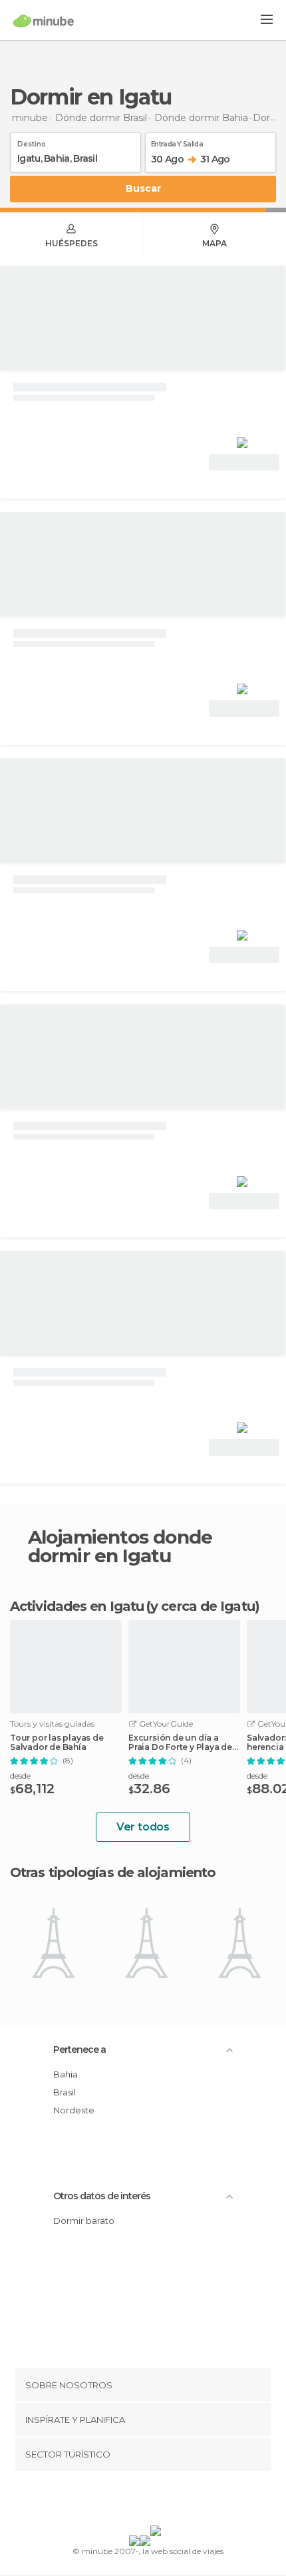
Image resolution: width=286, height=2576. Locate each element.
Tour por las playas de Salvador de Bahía (57, 1743)
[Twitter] (140, 2501)
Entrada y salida (177, 142)
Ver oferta (244, 462)
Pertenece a (79, 2049)
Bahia (66, 2074)
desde (20, 1776)
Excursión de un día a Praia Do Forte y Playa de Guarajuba (180, 1743)
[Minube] (44, 21)
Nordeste (74, 2110)
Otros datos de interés (102, 2196)
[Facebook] (122, 2501)
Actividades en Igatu (77, 1606)
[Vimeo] (157, 2501)
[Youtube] (174, 2501)
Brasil (65, 2092)
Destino (32, 142)
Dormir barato (84, 2221)
